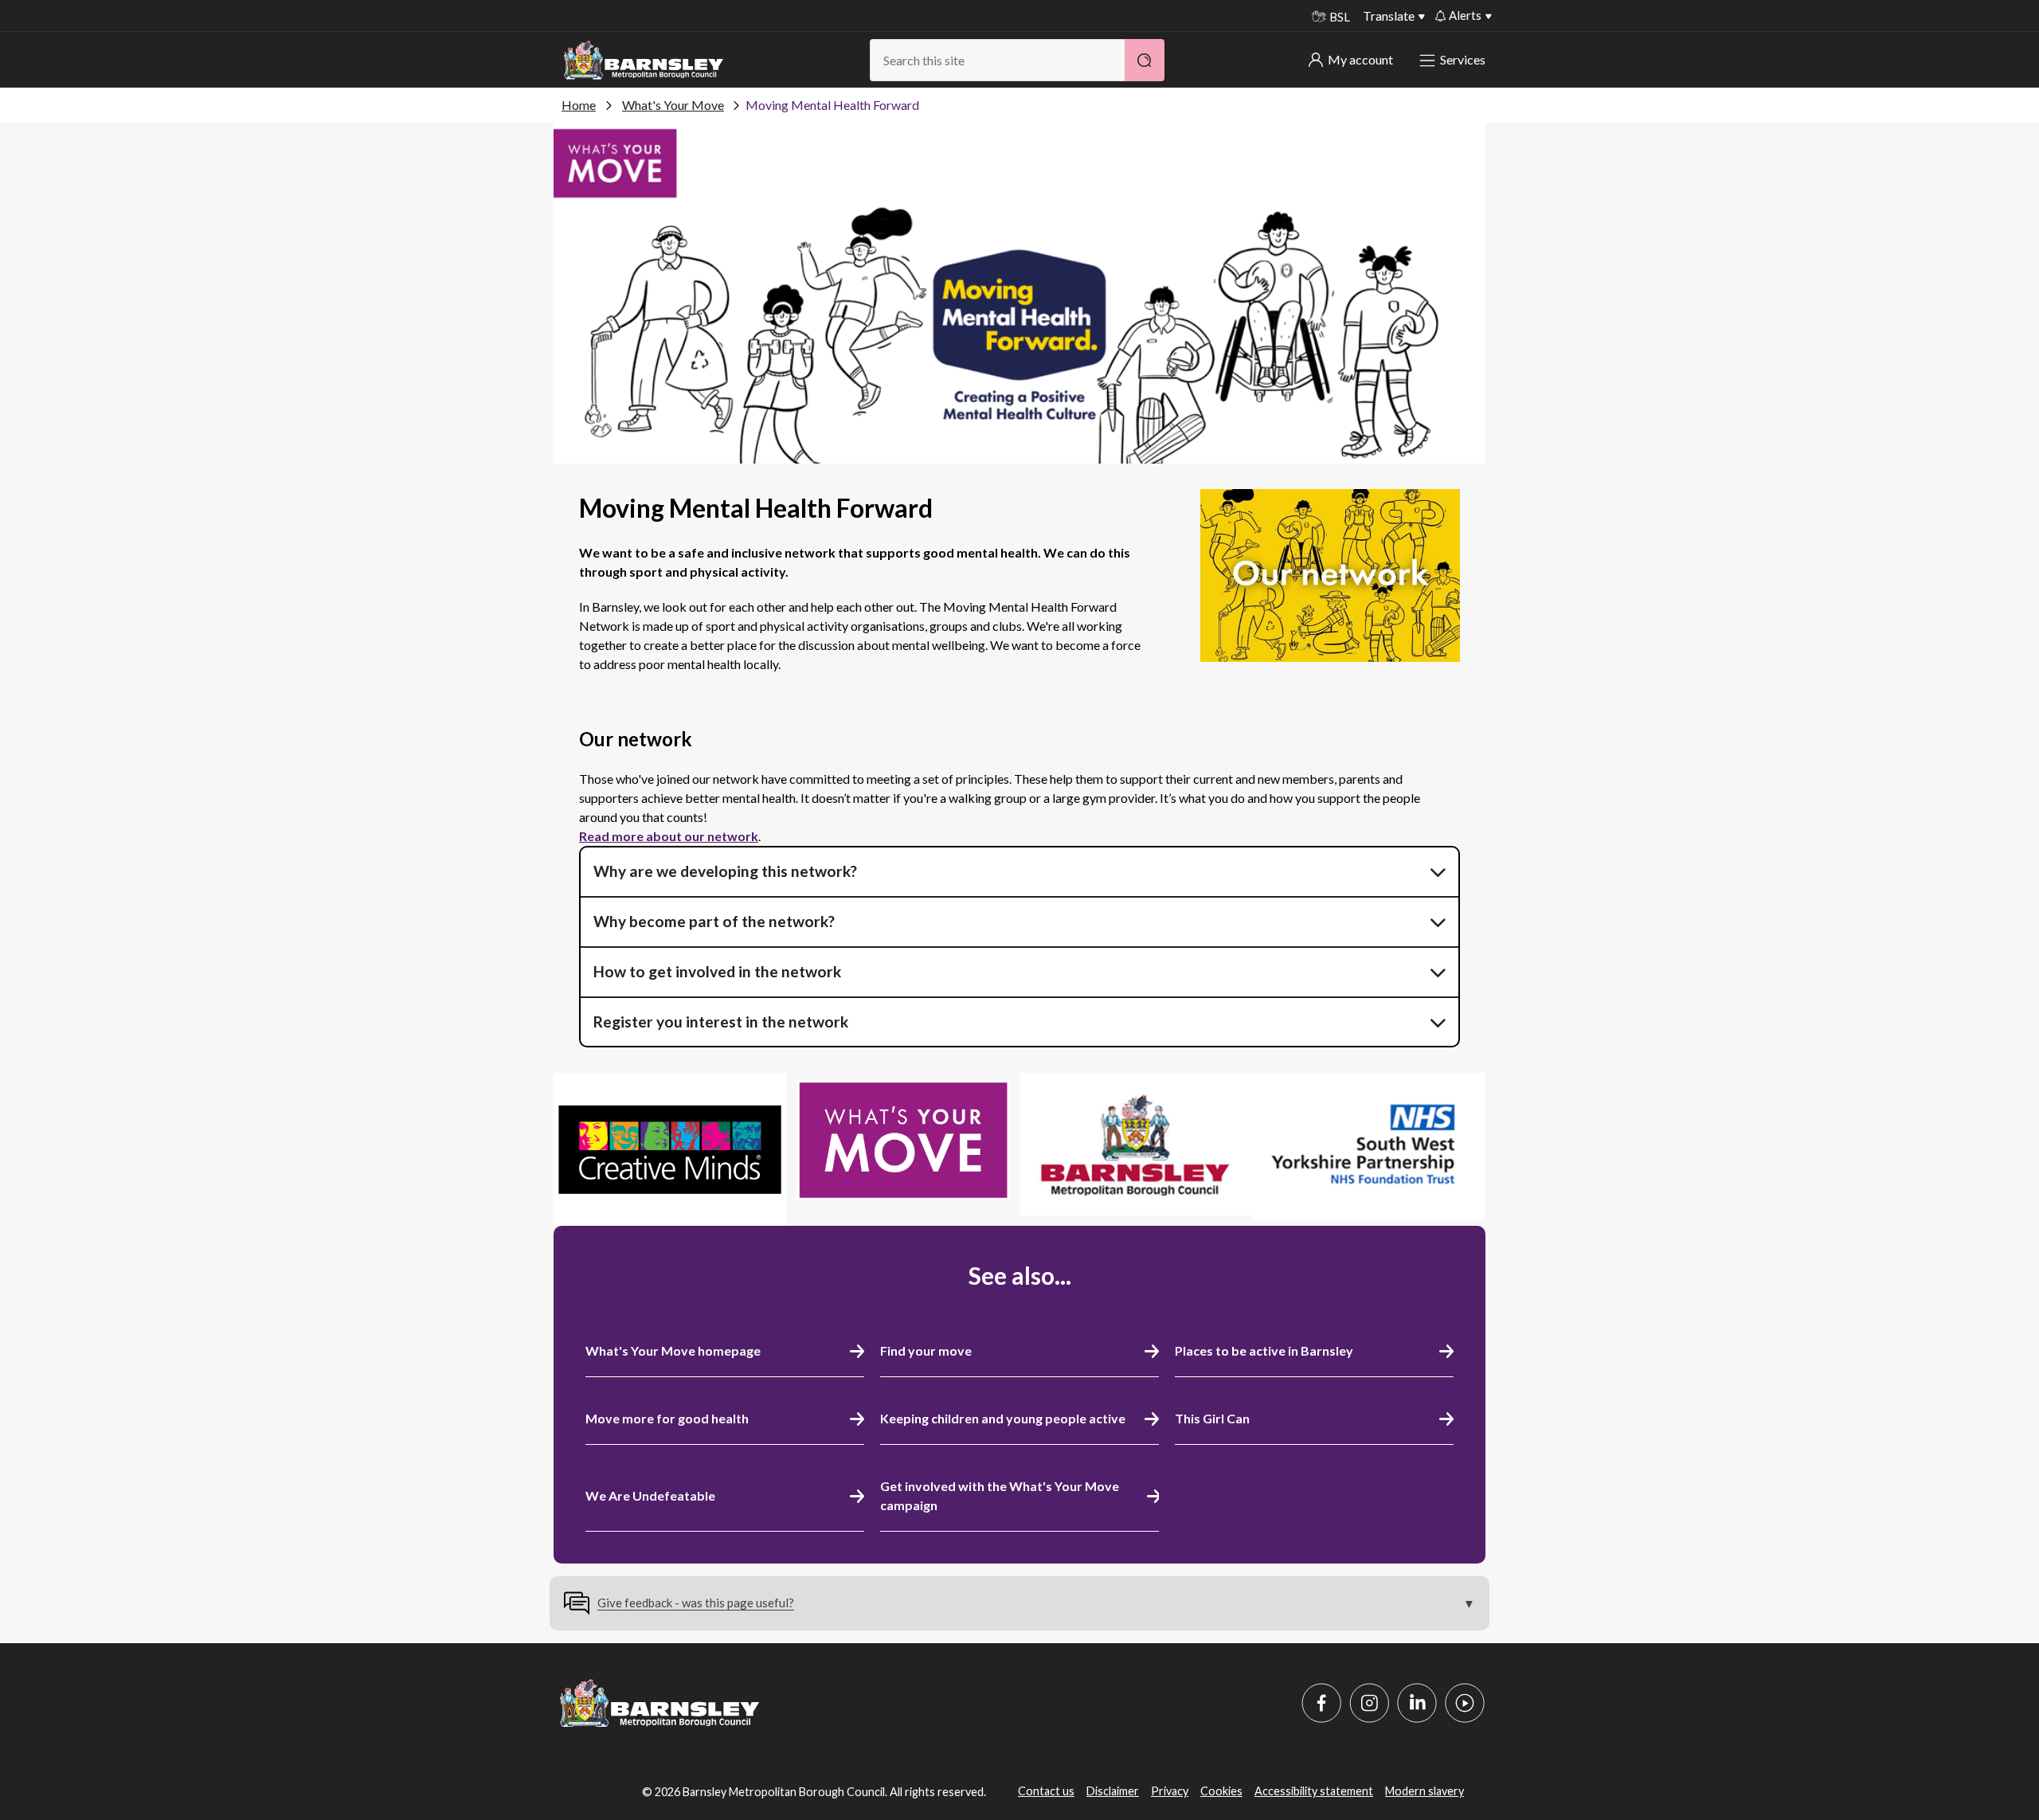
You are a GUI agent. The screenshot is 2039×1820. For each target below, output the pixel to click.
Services (1463, 59)
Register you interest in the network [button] (721, 1022)
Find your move (926, 1350)
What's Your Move (673, 105)
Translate (1389, 16)
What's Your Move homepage (673, 1350)
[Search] (1145, 60)
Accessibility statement (1314, 1791)
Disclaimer (1113, 1791)
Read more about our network (669, 836)
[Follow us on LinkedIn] (1417, 1703)
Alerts (1465, 15)
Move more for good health (667, 1418)
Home (579, 105)
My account (1360, 59)
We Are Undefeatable (650, 1495)
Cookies (1221, 1791)
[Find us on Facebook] (1321, 1703)
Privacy (1170, 1791)
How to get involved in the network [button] (717, 971)
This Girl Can (1212, 1418)
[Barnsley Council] (644, 61)
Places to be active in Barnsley (1264, 1350)
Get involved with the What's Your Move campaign (1000, 1495)
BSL (1340, 17)
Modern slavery (1425, 1791)
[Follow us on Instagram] (1369, 1703)
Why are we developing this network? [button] (725, 871)
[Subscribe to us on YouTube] (1465, 1703)
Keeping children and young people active (1003, 1418)
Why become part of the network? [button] (714, 921)
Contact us (1046, 1791)
